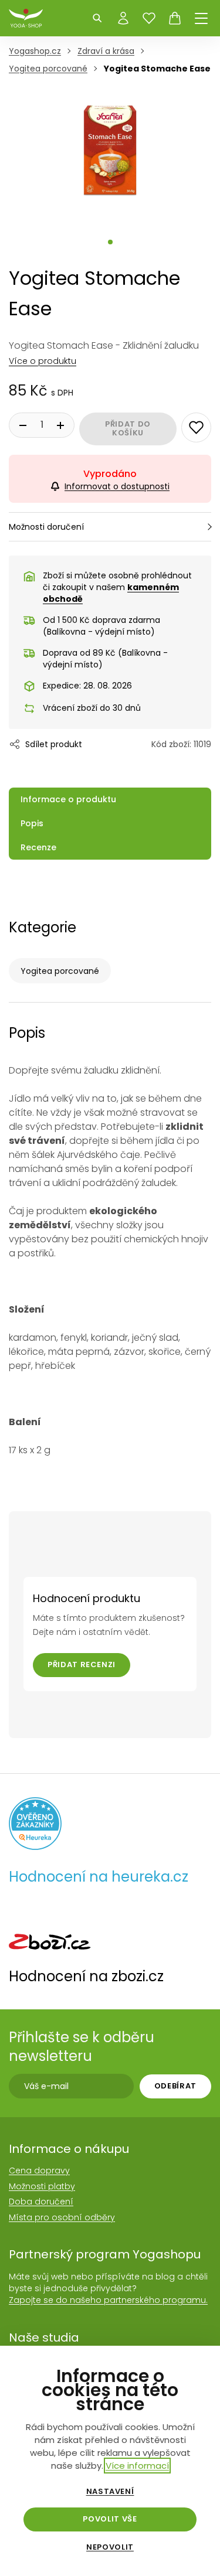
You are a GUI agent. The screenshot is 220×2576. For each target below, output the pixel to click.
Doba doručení (41, 2202)
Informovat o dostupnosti (117, 486)
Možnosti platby (42, 2186)
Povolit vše (110, 2519)
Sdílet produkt (54, 744)
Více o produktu (43, 361)
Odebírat (175, 2086)
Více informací (137, 2466)
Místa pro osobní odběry (62, 2217)
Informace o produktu (68, 799)
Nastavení (110, 2492)
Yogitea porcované (60, 971)
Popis (32, 823)
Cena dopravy (39, 2170)
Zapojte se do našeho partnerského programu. (108, 2300)
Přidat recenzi (82, 1664)
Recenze (38, 847)
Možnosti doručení (46, 527)
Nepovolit (110, 2547)
